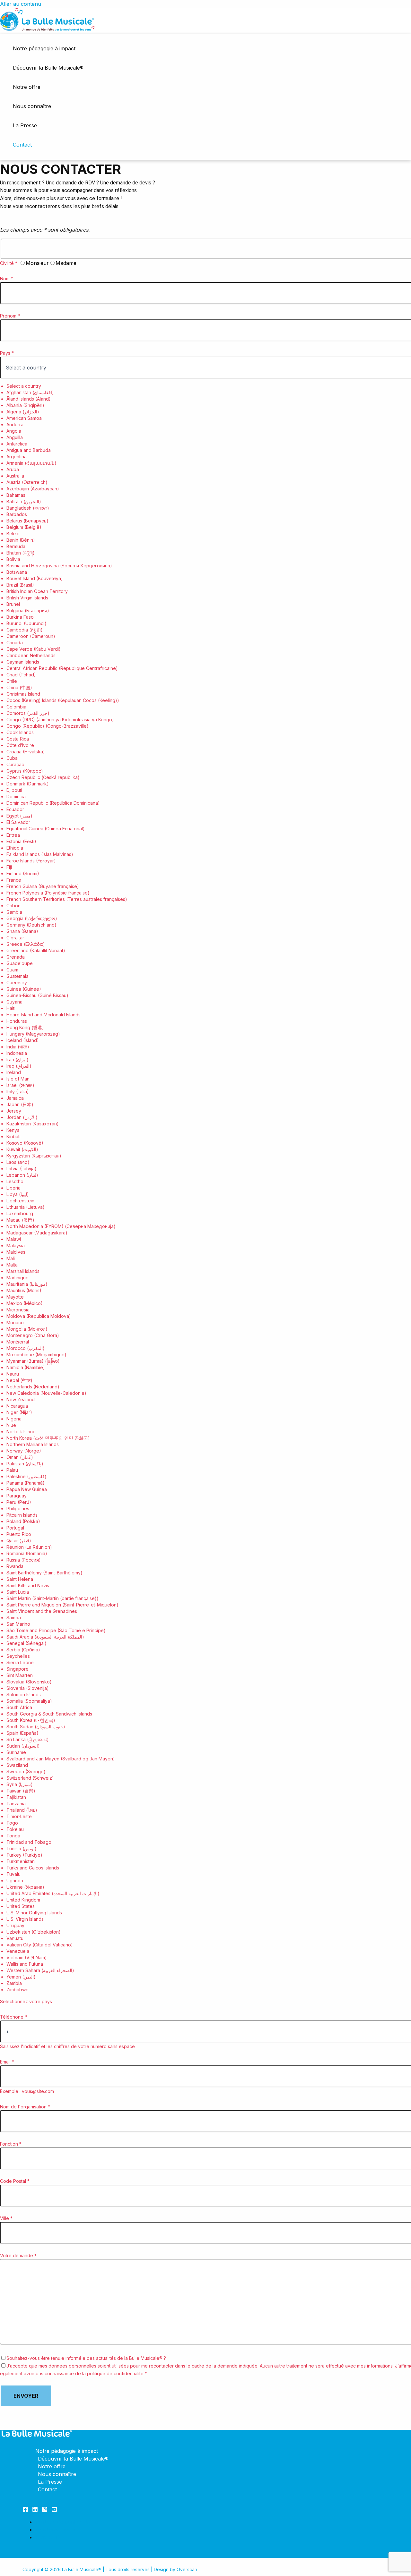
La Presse (25, 125)
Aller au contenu (21, 4)
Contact (22, 145)
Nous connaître (32, 106)
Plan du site (49, 2537)
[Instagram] (45, 2510)
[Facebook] (25, 2510)
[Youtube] (54, 2510)
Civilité (9, 263)
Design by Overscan (175, 2569)
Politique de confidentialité (67, 2522)
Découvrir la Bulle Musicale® (48, 68)
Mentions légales (56, 2529)
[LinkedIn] (35, 2510)
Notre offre (27, 87)
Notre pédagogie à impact (44, 48)
